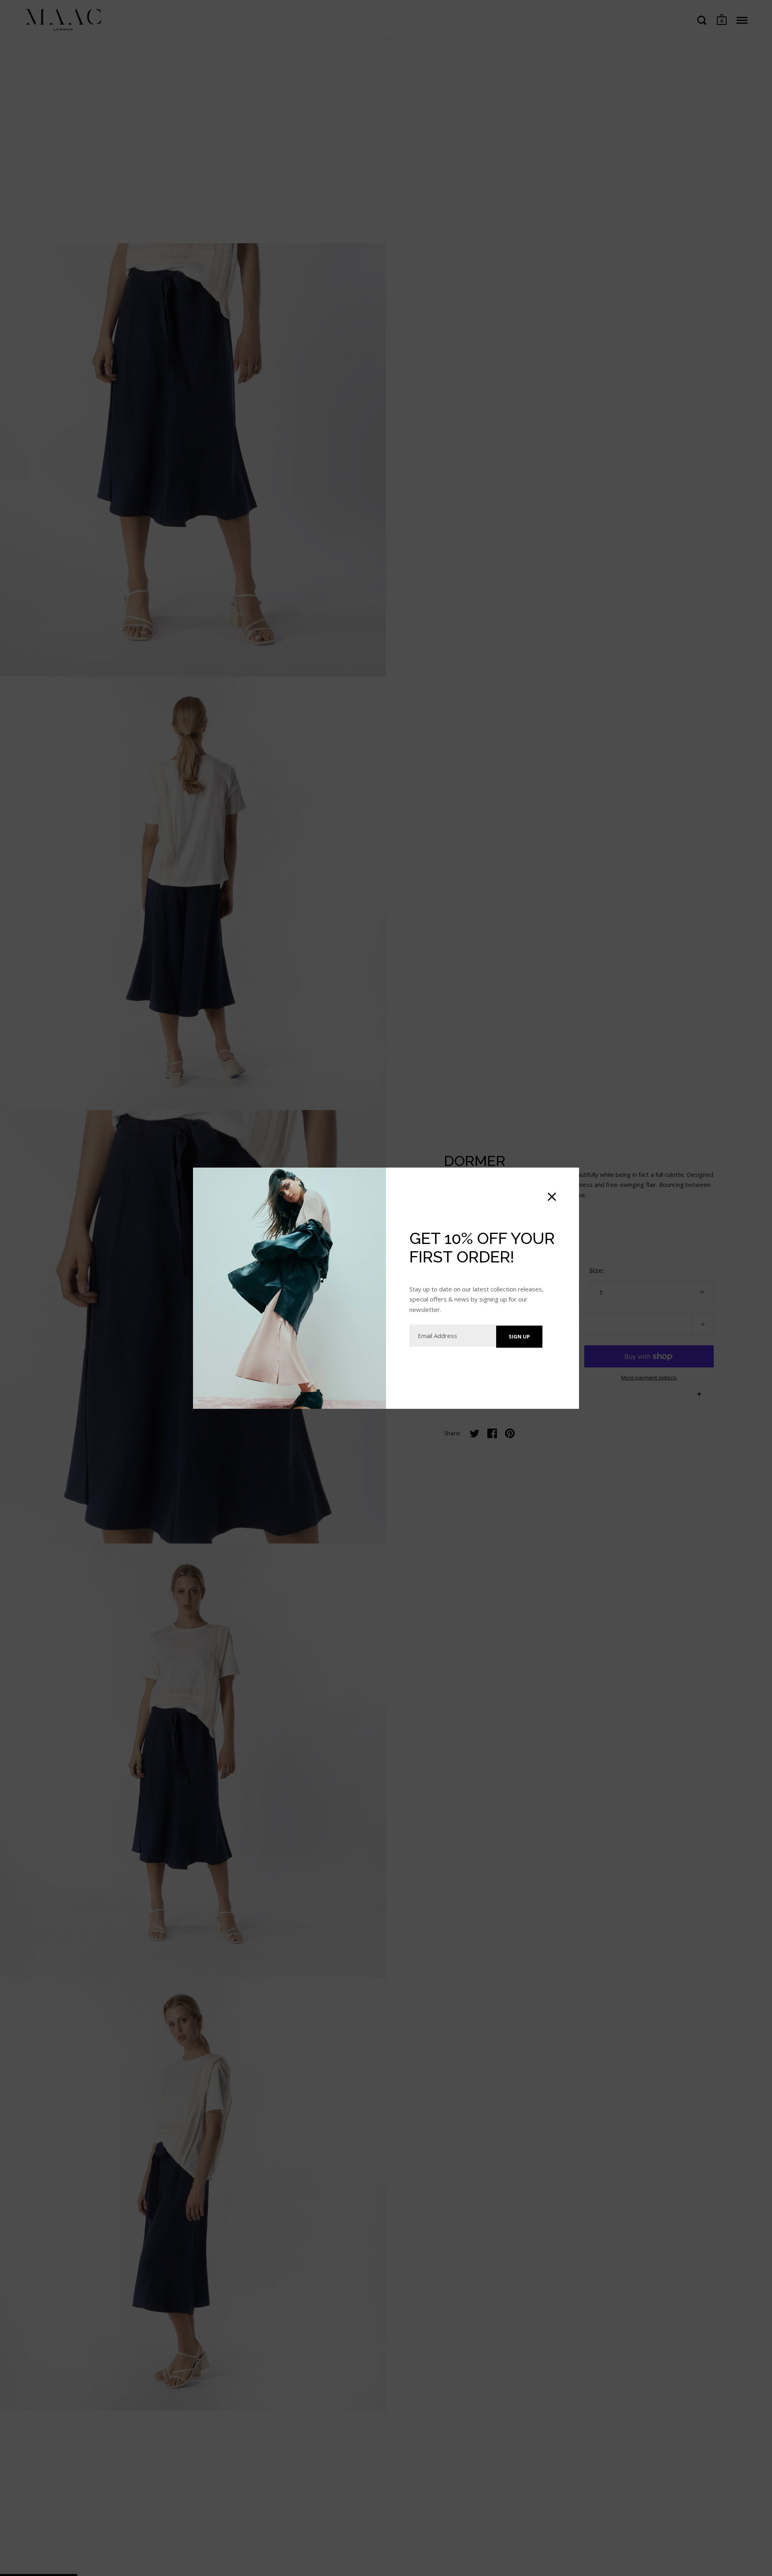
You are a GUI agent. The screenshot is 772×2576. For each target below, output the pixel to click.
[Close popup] (552, 1197)
